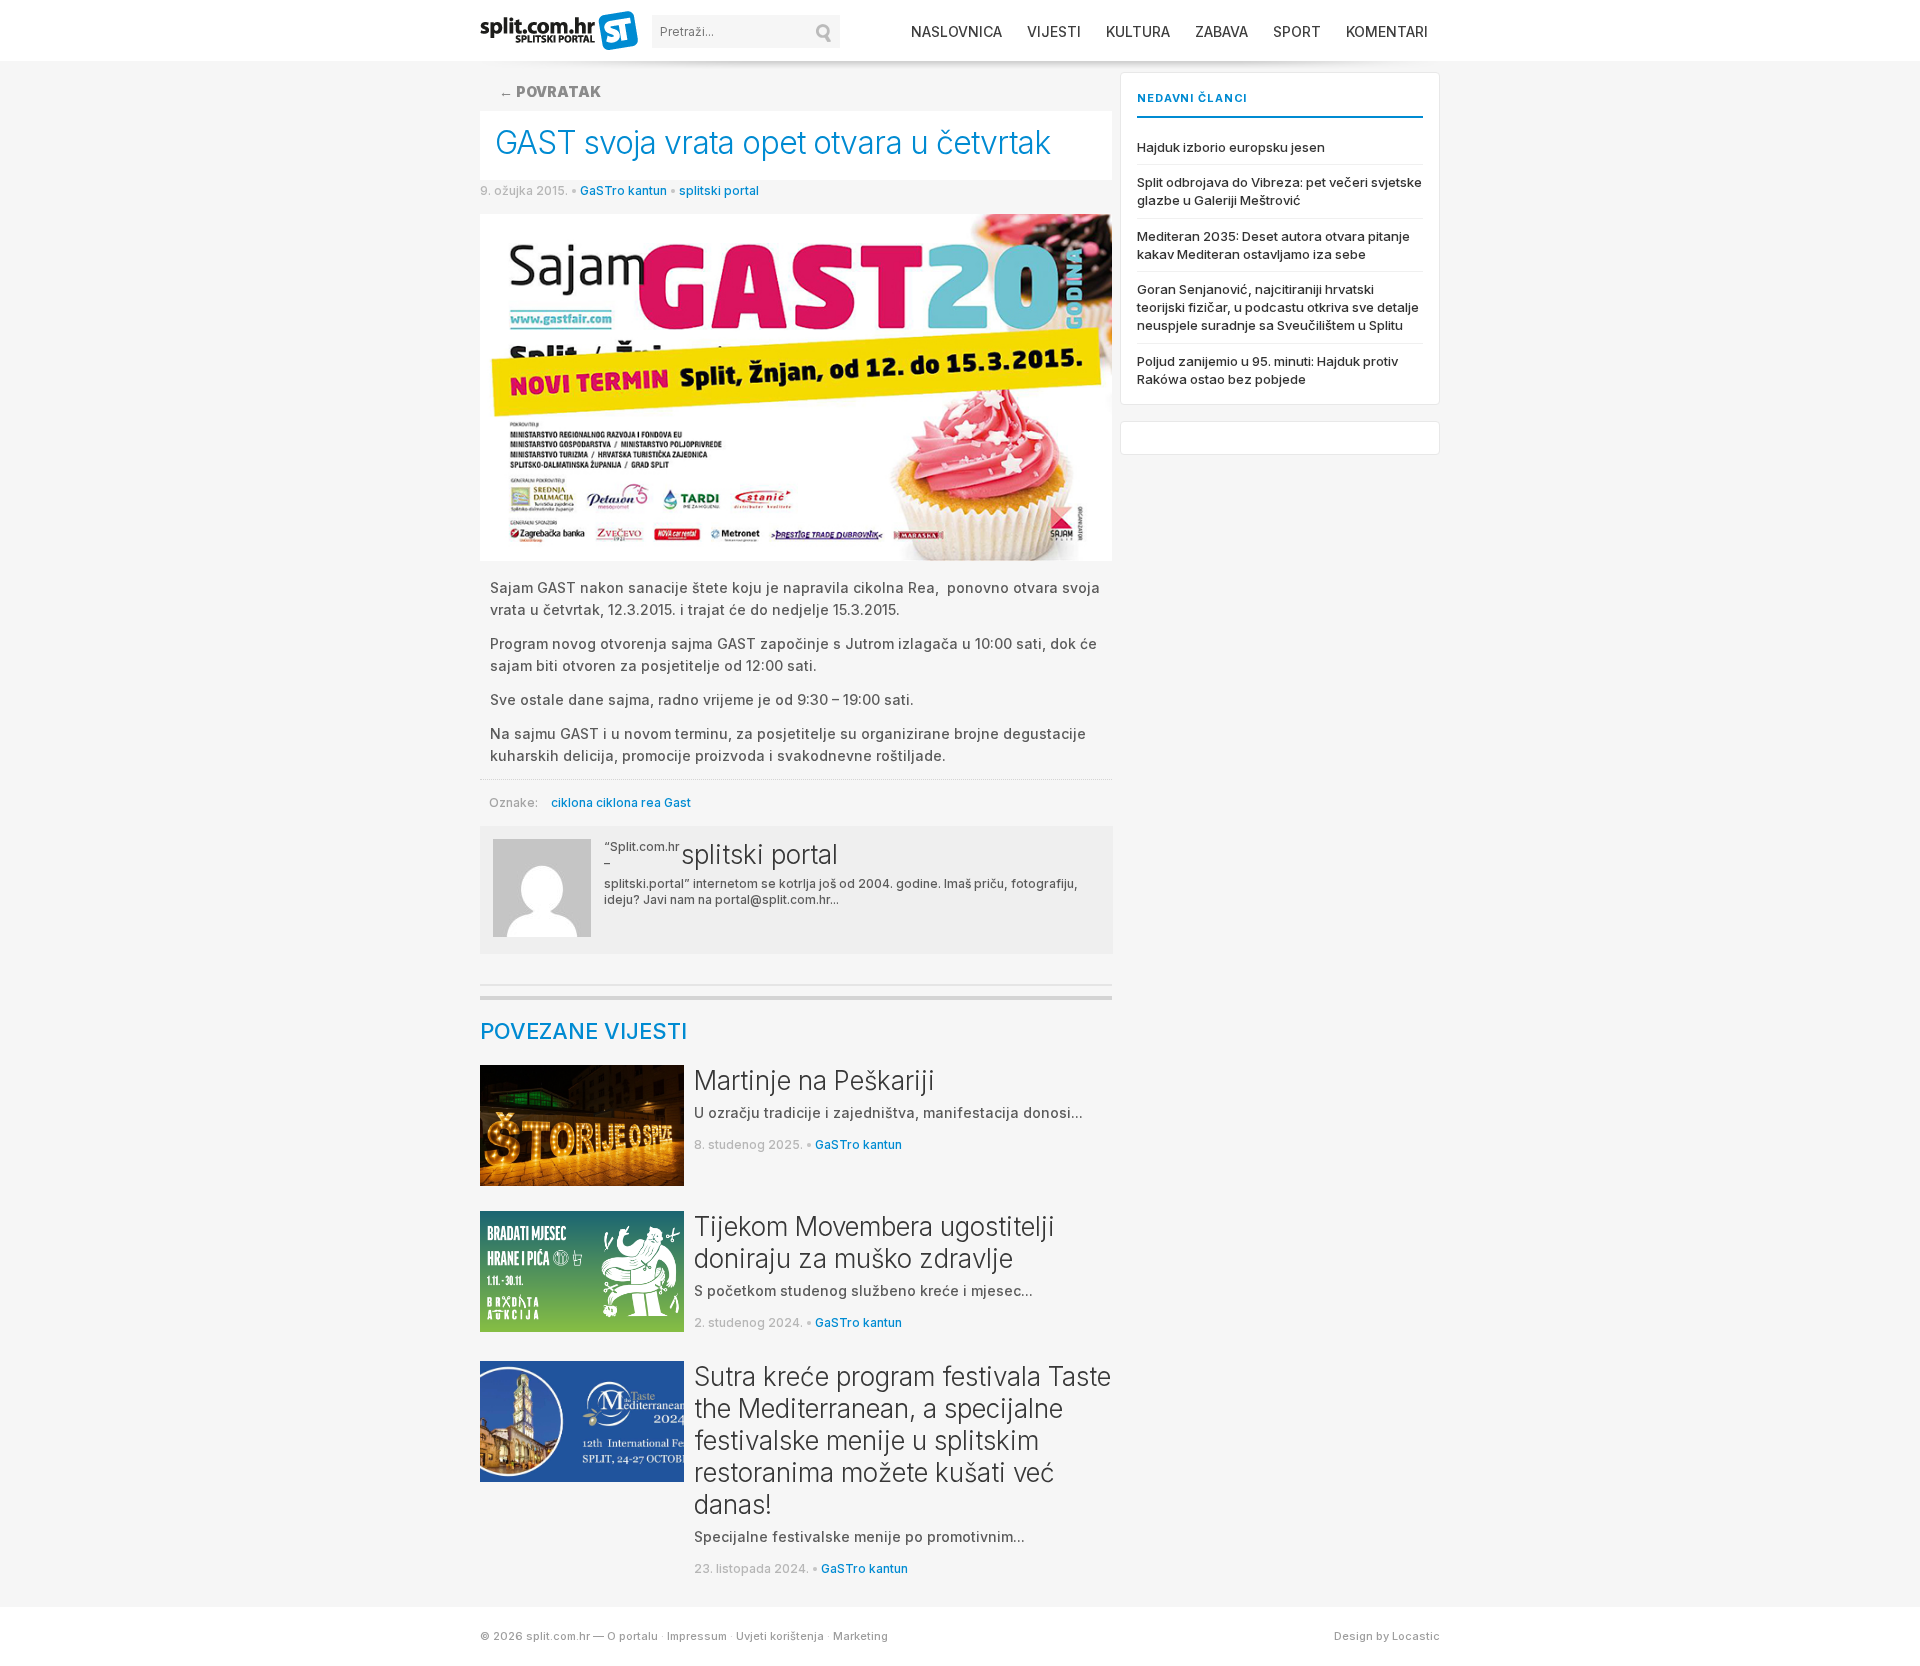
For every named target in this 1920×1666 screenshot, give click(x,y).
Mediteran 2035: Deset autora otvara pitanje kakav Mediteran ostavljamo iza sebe (1273, 245)
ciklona (572, 802)
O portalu (632, 1636)
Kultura (1138, 31)
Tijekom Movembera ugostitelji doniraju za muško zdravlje (874, 1242)
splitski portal (719, 190)
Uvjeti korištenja (780, 1636)
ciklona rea (628, 802)
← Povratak (550, 91)
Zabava (1221, 31)
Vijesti (1054, 31)
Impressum (697, 1636)
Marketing (860, 1636)
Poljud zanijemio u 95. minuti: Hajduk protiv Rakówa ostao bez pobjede (1267, 370)
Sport (1297, 31)
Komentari (1387, 31)
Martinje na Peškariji (814, 1080)
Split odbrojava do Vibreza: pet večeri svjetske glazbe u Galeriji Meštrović (1279, 191)
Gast (677, 802)
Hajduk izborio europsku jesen (1231, 147)
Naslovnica (956, 31)
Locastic (1416, 1636)
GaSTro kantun (623, 190)
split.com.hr (560, 32)
